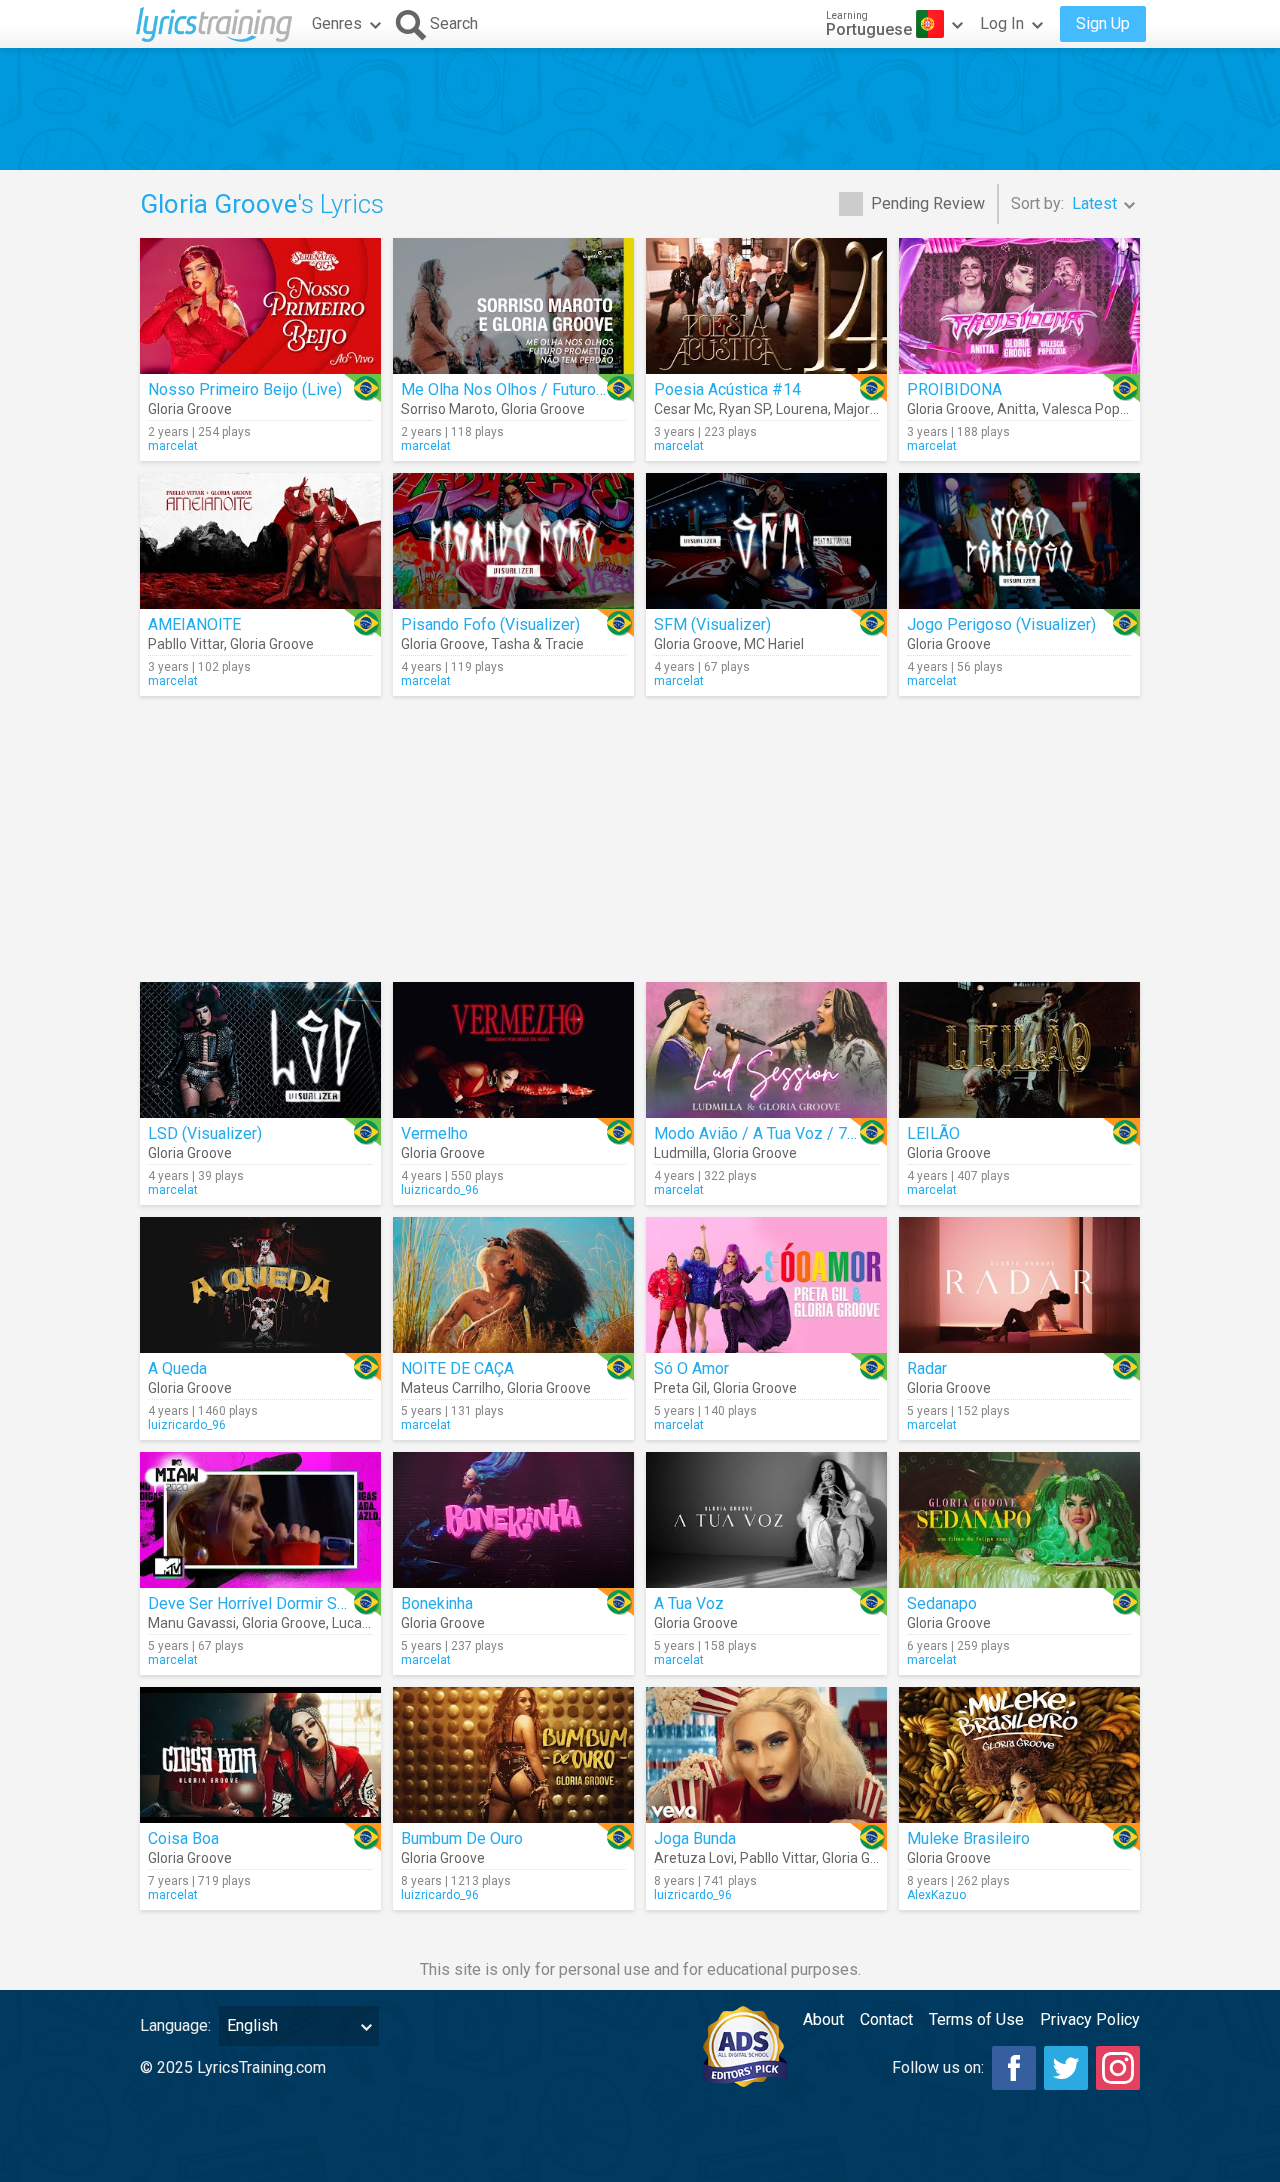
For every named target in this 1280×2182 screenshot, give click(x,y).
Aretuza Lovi (694, 1858)
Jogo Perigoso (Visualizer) (1001, 624)
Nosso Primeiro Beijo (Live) (245, 389)
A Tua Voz (689, 1603)
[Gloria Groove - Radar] (1019, 1285)
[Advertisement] (640, 109)
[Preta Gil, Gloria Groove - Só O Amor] (766, 1285)
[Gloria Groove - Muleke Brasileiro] (1019, 1755)
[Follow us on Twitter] (1066, 2068)
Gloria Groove (190, 409)
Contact (886, 2019)
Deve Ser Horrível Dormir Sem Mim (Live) (293, 1603)
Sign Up (1103, 23)
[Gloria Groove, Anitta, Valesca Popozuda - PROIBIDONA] (1019, 306)
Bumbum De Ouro (462, 1838)
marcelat (173, 446)
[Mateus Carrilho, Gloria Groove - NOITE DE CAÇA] (513, 1285)
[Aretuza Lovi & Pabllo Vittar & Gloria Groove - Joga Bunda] (766, 1755)
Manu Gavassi (192, 1623)
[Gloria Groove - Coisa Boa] (260, 1755)
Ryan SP (744, 409)
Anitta (1016, 409)
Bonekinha (437, 1603)
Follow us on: (938, 2067)
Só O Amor (691, 1368)
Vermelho (434, 1133)
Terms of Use (976, 2019)
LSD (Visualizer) (205, 1133)
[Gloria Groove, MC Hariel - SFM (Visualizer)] (766, 541)
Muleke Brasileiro (968, 1838)
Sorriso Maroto (448, 409)
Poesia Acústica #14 (727, 389)
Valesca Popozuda (1101, 409)
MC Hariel (774, 644)
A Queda (177, 1368)
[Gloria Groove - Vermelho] (513, 1050)
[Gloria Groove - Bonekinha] (513, 1520)
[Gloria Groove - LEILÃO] (1019, 1050)
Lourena (802, 409)
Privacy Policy (1090, 2019)
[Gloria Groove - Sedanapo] (1019, 1520)
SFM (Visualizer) (712, 624)
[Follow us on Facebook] (1014, 2068)
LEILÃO (933, 1133)
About (823, 2019)
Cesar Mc (683, 409)
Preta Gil (680, 1388)
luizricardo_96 (440, 1190)
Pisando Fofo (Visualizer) (490, 624)
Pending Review (928, 203)
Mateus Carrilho (451, 1388)
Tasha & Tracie (537, 644)
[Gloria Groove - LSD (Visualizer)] (260, 1050)
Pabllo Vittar (186, 644)
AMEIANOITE (194, 624)
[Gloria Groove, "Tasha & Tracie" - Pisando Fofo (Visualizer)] (513, 541)
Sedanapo (942, 1603)
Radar (927, 1368)
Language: (175, 2025)
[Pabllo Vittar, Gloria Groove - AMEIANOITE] (260, 541)
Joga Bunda (695, 1838)
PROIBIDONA (954, 389)
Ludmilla (680, 1153)
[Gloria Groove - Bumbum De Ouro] (513, 1755)
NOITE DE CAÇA (457, 1368)
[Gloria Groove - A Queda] (260, 1285)
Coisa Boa (183, 1838)
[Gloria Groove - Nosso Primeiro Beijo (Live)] (260, 306)
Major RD (862, 409)
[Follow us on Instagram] (1118, 2068)
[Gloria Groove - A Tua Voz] (766, 1520)
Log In (1002, 23)
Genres (337, 23)
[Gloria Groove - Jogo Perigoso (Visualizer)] (1019, 541)
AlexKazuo (936, 1895)
